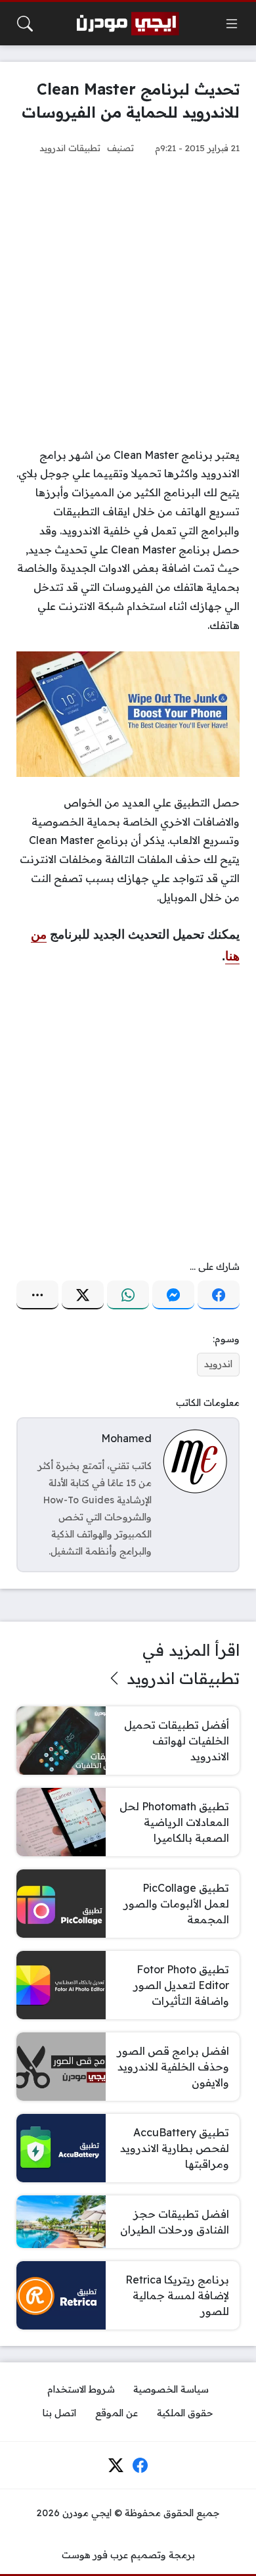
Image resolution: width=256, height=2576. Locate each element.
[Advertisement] (128, 301)
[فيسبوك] (219, 1295)
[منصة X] (83, 1295)
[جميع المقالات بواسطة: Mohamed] (195, 1461)
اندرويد (218, 1364)
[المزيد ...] (37, 1295)
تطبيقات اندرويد (70, 148)
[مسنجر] (173, 1295)
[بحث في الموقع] (25, 24)
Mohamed (126, 1438)
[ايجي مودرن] (128, 24)
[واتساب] (128, 1295)
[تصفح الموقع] (232, 24)
